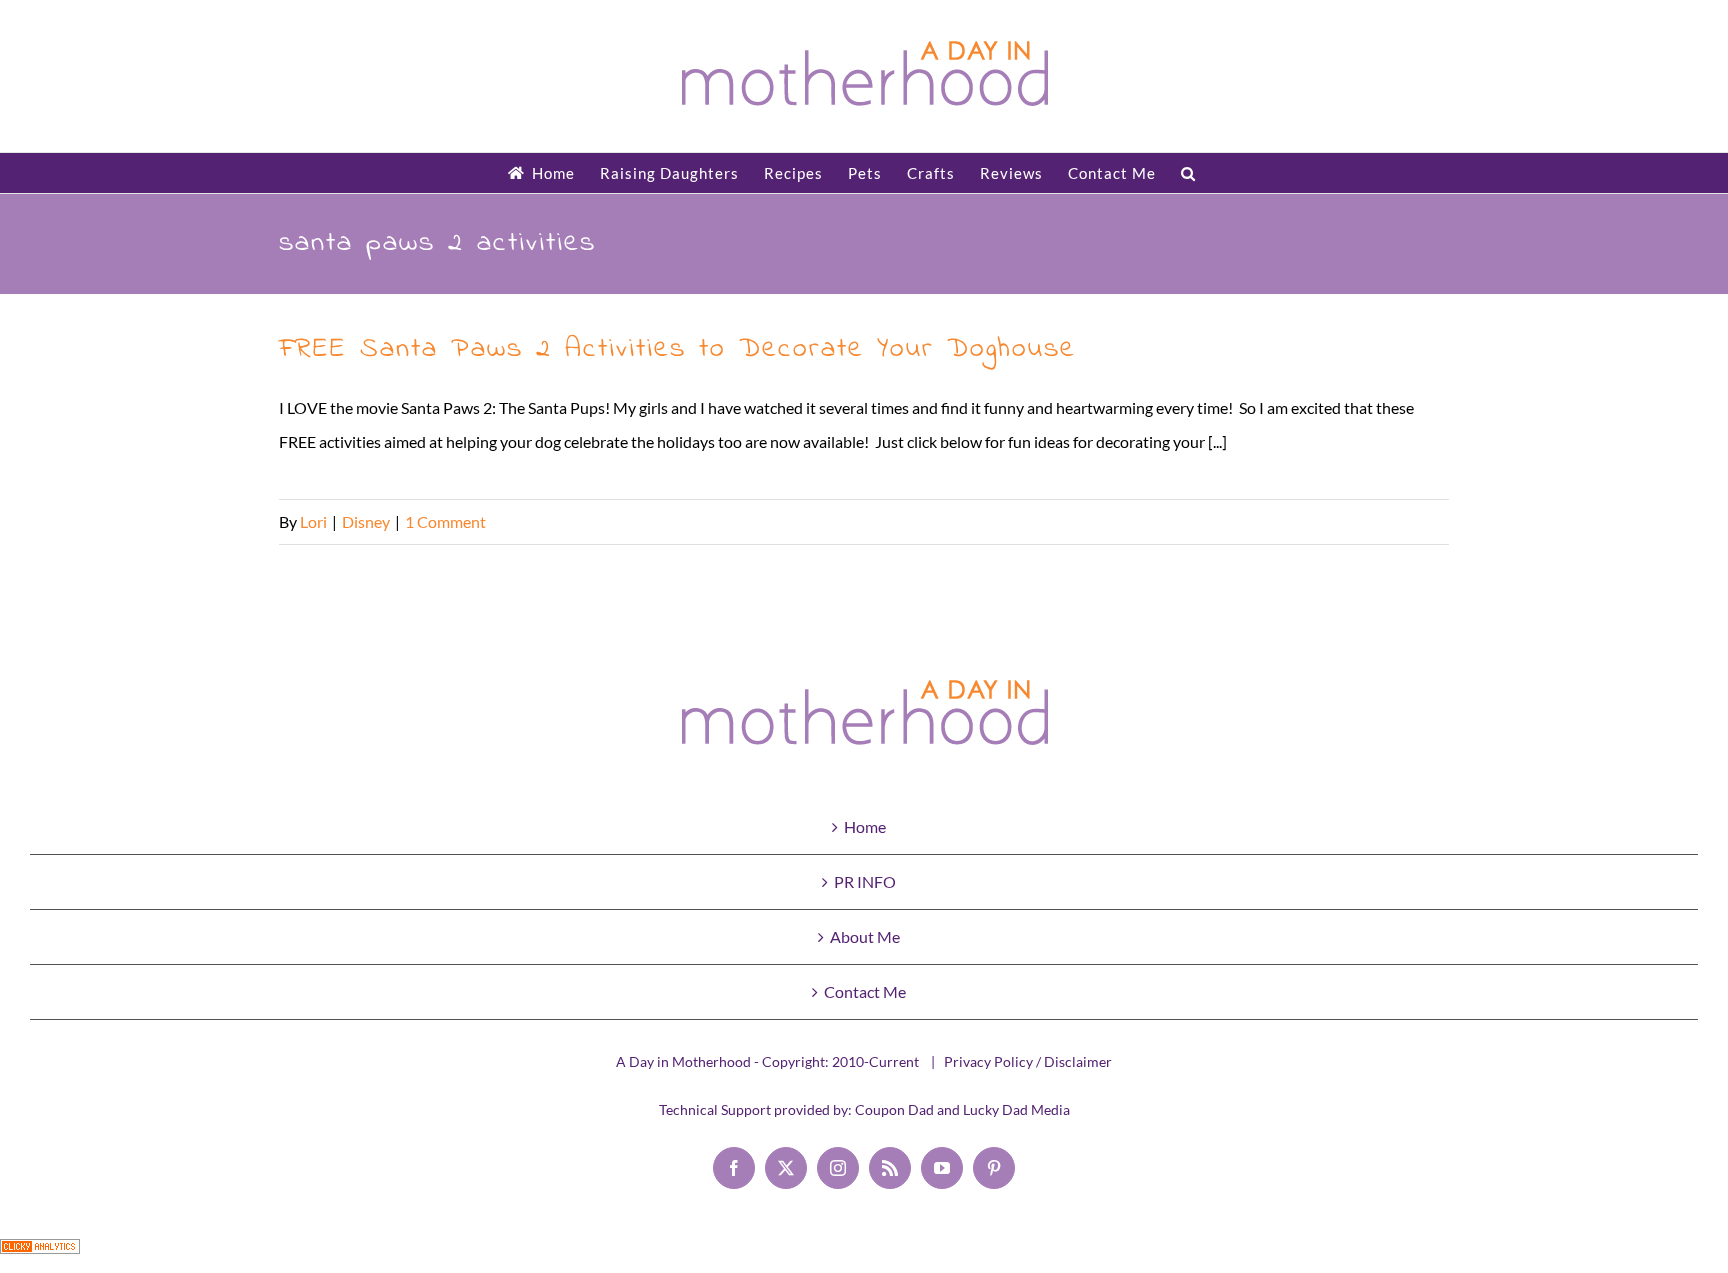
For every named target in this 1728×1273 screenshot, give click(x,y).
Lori (313, 521)
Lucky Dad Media (1016, 1109)
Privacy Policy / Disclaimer (1028, 1061)
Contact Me (865, 991)
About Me (865, 936)
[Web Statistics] (40, 1255)
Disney (366, 521)
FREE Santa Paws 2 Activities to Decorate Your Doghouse (677, 349)
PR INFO (865, 881)
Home (865, 826)
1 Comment (445, 521)
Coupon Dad (894, 1109)
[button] (1188, 173)
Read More (1411, 521)
